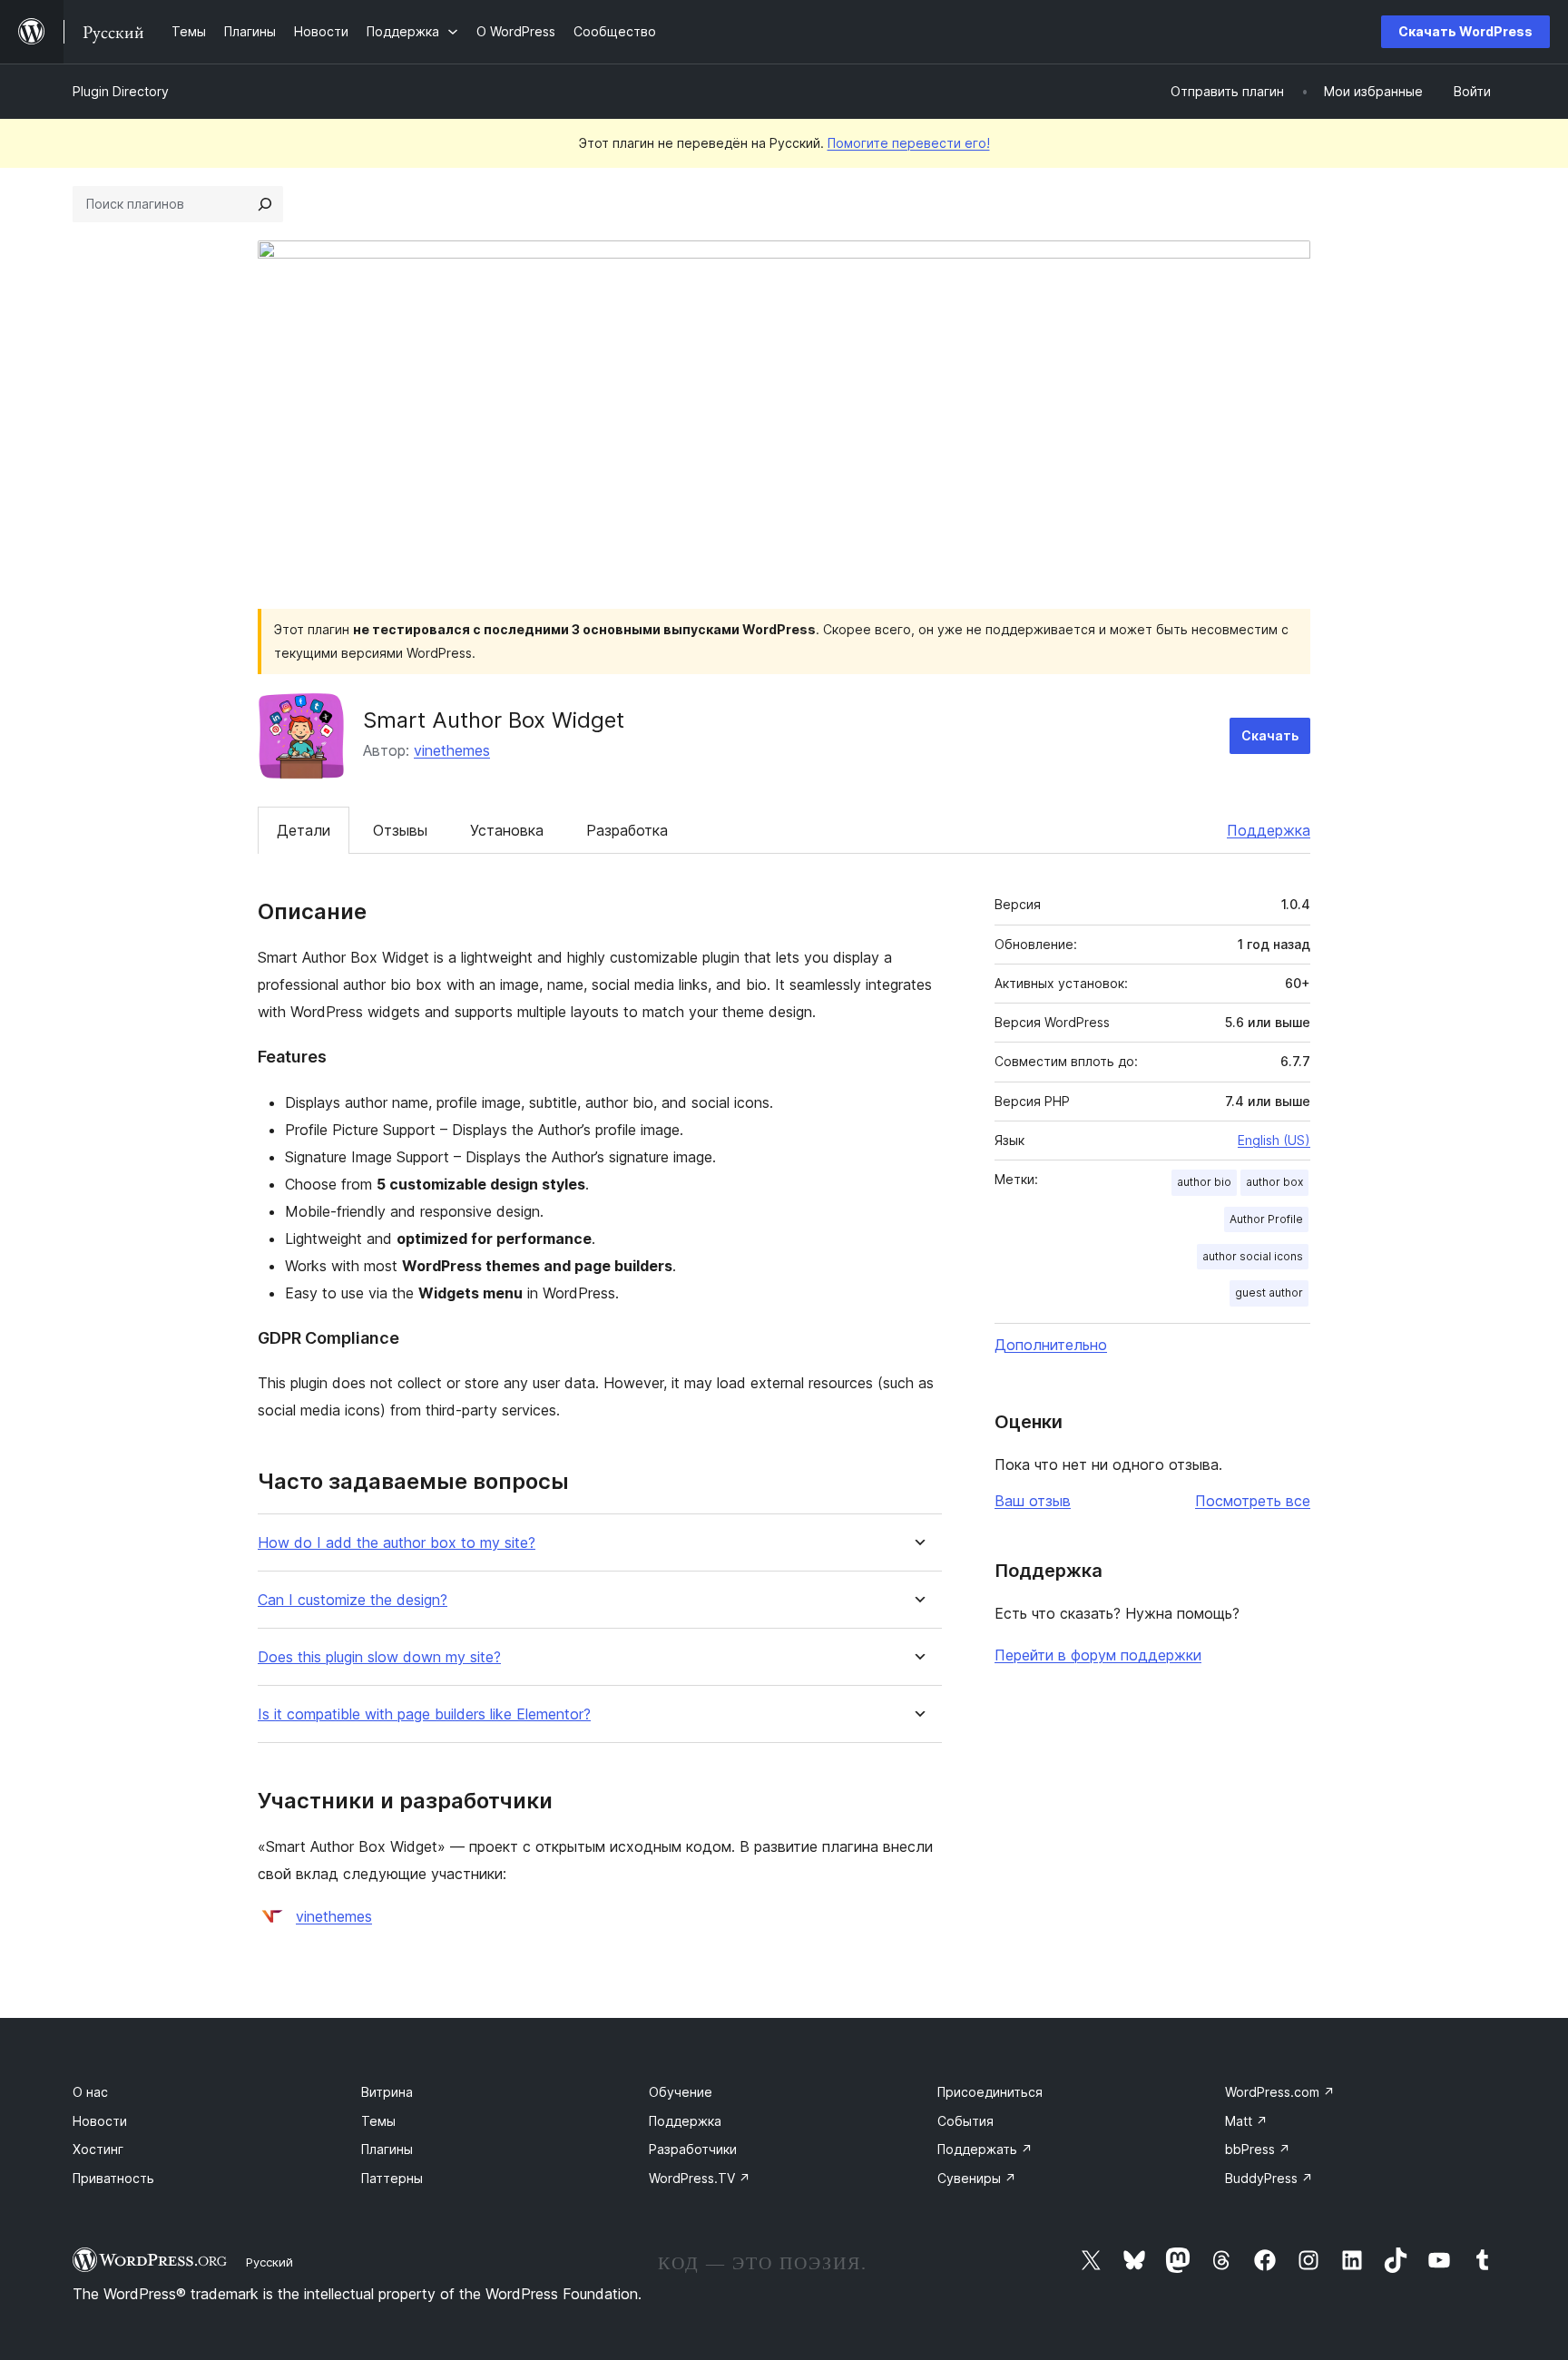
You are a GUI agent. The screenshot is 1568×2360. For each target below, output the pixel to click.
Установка (507, 830)
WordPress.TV (700, 2178)
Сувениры (977, 2178)
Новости (100, 2121)
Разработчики (693, 2149)
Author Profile (1266, 1219)
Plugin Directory (121, 91)
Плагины (387, 2149)
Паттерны (392, 2178)
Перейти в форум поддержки (1098, 1655)
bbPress (1258, 2149)
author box (1274, 1182)
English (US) (1274, 1140)
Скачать (1270, 735)
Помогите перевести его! (909, 143)
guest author (1269, 1293)
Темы (378, 2121)
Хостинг (98, 2149)
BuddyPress (1269, 2178)
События (965, 2121)
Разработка (627, 830)
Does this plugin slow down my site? (379, 1657)
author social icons (1253, 1256)
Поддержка (1269, 830)
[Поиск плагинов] (265, 204)
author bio (1204, 1182)
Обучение (681, 2092)
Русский (269, 2262)
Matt (1246, 2121)
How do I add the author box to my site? (397, 1543)
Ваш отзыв (1033, 1501)
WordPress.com (1280, 2092)
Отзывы (400, 830)
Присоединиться (990, 2092)
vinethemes (452, 750)
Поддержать (985, 2149)
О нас (90, 2092)
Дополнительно (1051, 1345)
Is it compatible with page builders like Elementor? (424, 1714)
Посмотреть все (1253, 1501)
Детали (304, 830)
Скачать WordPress (1465, 31)
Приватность (113, 2178)
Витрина (387, 2092)
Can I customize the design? (353, 1600)
